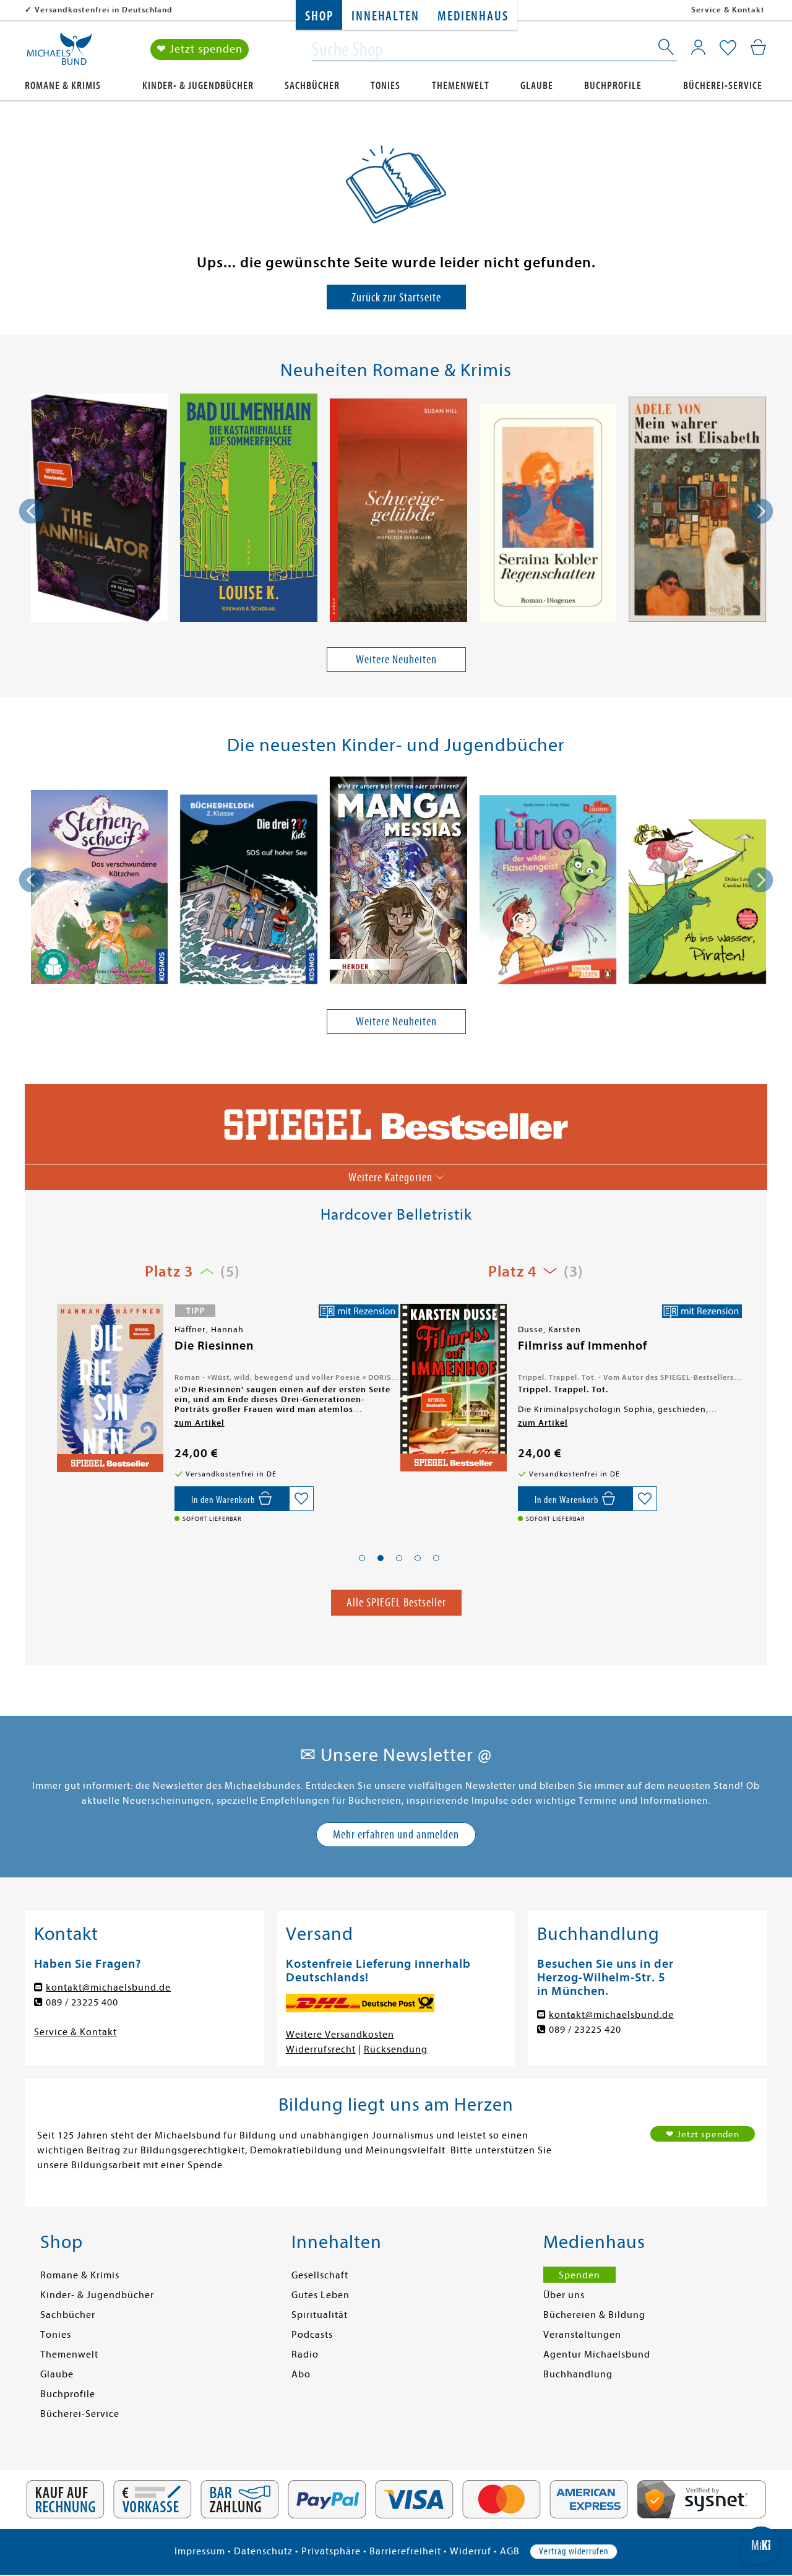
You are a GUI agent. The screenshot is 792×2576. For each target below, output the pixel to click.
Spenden (579, 2275)
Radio (305, 2354)
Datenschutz (263, 2551)
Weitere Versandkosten (340, 2035)
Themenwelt (461, 86)
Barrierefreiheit (405, 2551)
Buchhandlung (578, 2374)
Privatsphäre (331, 2551)
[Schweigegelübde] (398, 512)
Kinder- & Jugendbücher (198, 86)
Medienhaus (473, 16)
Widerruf (471, 2551)
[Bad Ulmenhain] (249, 510)
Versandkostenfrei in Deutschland (104, 10)
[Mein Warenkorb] (758, 47)
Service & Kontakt (728, 10)
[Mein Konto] (698, 47)
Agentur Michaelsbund (597, 2354)
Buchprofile (613, 86)
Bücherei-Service (723, 86)
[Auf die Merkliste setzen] (301, 1499)
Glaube (537, 86)
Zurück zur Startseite (396, 297)
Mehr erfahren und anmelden (396, 1834)
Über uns (564, 2295)
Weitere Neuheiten (396, 659)
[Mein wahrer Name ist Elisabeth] (697, 511)
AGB (510, 2551)
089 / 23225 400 (82, 2002)
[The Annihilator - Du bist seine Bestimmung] (99, 510)
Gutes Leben (321, 2295)
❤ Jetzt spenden (200, 49)
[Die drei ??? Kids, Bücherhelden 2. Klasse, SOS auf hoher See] (249, 891)
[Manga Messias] (398, 882)
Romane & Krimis (63, 86)
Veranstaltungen (582, 2335)
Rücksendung (396, 2049)
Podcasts (312, 2335)
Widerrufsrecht (321, 2049)
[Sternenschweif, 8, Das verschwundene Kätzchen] (99, 889)
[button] (362, 1558)
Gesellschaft (320, 2275)
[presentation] (32, 511)
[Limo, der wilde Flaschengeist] (548, 892)
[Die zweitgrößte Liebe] (452, 1391)
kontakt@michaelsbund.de (108, 1988)
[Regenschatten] (548, 515)
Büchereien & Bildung (594, 2315)
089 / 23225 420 (585, 2030)
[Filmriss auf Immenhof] (109, 1388)
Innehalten (385, 16)
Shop (319, 16)
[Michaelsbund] (59, 53)
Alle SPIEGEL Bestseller (396, 1602)
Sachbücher (312, 86)
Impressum (200, 2551)
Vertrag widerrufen (574, 2551)
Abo (301, 2374)
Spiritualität (320, 2315)
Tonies (385, 86)
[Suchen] (667, 50)
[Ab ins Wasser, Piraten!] (697, 904)
